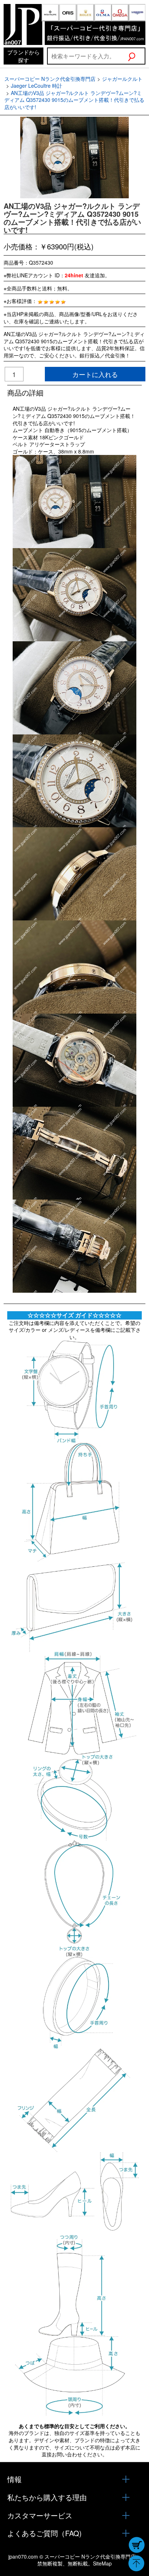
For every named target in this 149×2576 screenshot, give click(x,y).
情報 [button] (14, 2479)
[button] (136, 56)
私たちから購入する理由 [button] (47, 2497)
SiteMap (102, 2563)
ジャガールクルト (122, 79)
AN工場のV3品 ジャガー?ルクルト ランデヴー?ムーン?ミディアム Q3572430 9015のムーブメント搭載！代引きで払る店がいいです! (74, 100)
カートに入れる (95, 374)
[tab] (74, 2479)
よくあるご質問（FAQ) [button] (44, 2533)
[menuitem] (24, 56)
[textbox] (87, 56)
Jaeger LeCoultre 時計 (37, 86)
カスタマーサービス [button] (40, 2515)
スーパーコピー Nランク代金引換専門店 (50, 79)
